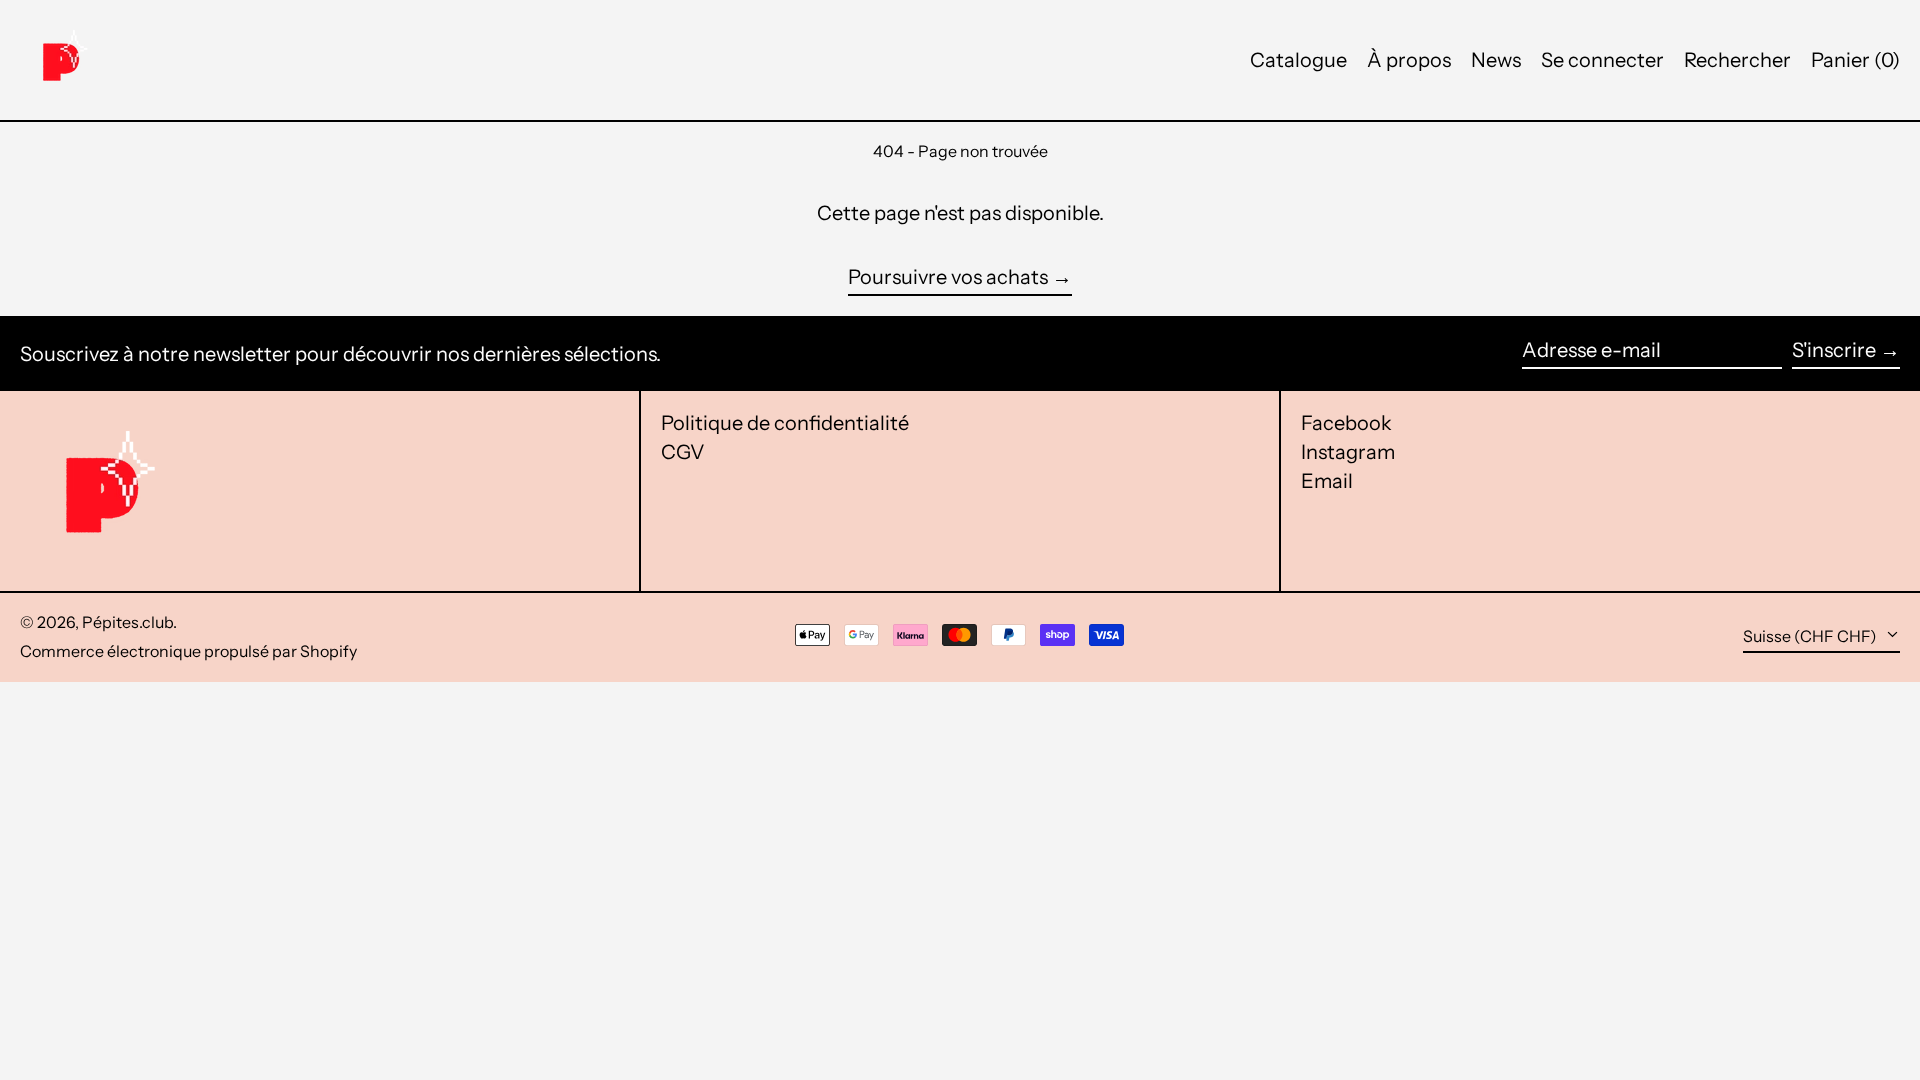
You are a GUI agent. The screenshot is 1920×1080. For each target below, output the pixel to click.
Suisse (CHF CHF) (1811, 636)
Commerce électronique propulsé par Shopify (188, 651)
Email (1327, 481)
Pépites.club (127, 622)
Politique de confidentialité (785, 423)
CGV (683, 452)
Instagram (1348, 452)
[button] (1855, 60)
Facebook (1346, 423)
